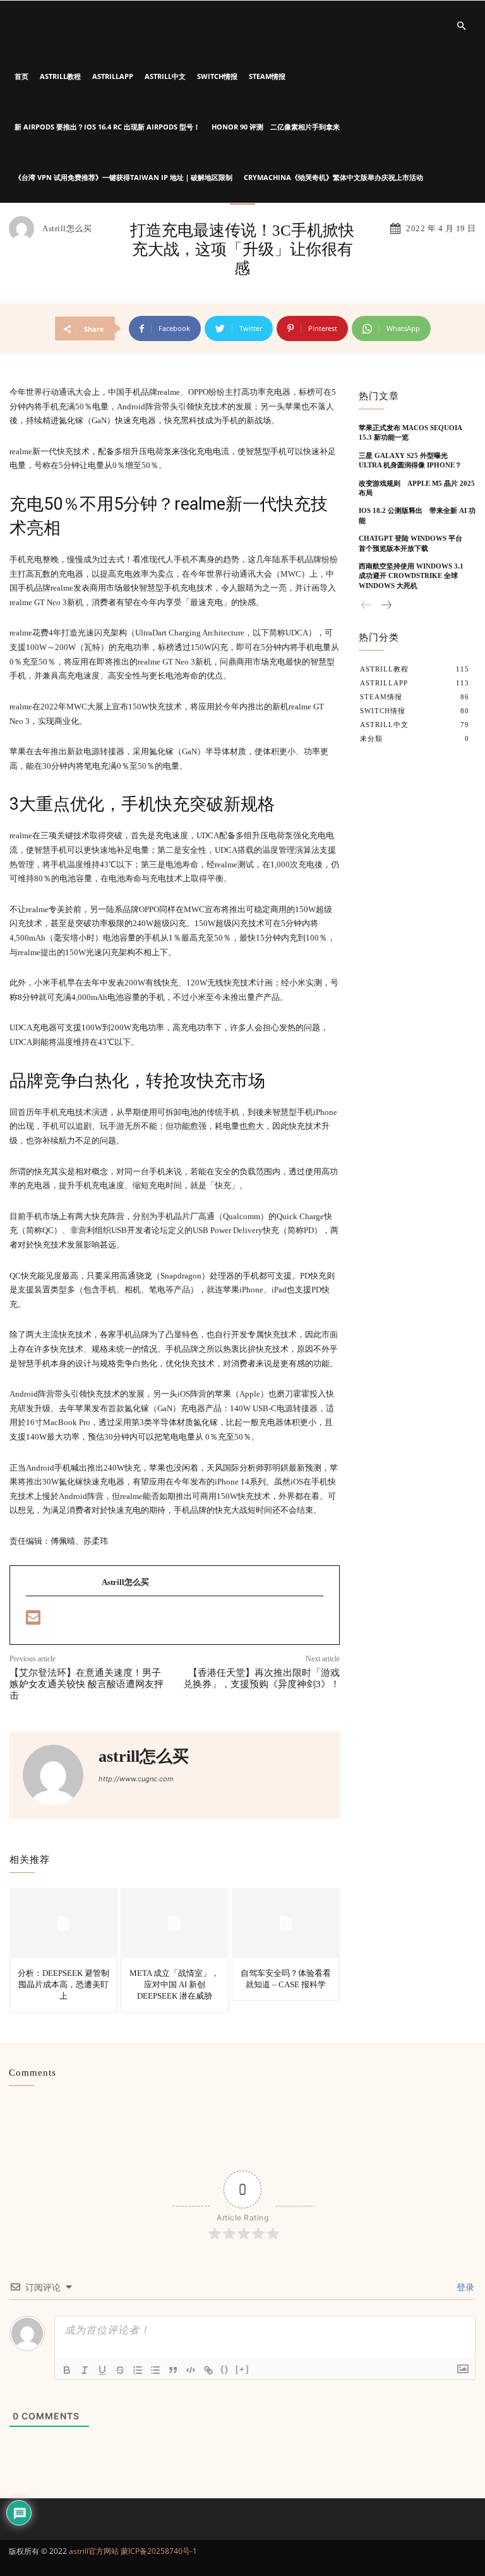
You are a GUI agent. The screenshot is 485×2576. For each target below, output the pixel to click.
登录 (464, 2287)
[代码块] (191, 2370)
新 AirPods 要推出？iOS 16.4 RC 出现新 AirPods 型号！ (107, 127)
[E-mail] (33, 1621)
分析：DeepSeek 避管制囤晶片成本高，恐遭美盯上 (63, 1984)
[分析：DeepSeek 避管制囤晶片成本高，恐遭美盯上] (63, 1923)
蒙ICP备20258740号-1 (159, 2551)
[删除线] (120, 2370)
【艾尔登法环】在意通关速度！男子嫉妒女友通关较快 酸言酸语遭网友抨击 (87, 1684)
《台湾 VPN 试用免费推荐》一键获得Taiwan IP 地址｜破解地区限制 (123, 177)
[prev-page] (367, 605)
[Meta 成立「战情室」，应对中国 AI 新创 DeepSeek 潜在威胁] (175, 1923)
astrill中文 (165, 76)
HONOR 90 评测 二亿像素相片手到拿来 (276, 127)
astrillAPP (113, 76)
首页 (21, 76)
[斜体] (85, 2370)
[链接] (208, 2370)
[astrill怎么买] (25, 229)
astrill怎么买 (67, 228)
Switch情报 (217, 76)
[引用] (173, 2370)
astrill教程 (60, 76)
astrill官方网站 (94, 2551)
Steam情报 (267, 76)
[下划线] (102, 2370)
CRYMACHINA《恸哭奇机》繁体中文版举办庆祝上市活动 (333, 177)
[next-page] (386, 605)
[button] (461, 26)
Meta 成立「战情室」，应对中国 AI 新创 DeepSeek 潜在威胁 (174, 1984)
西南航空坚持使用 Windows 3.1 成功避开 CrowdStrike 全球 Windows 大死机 (415, 576)
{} (225, 2369)
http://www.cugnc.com (136, 1779)
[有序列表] (138, 2370)
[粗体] (67, 2370)
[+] (242, 2369)
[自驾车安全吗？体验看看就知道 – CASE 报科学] (286, 1923)
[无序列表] (155, 2370)
